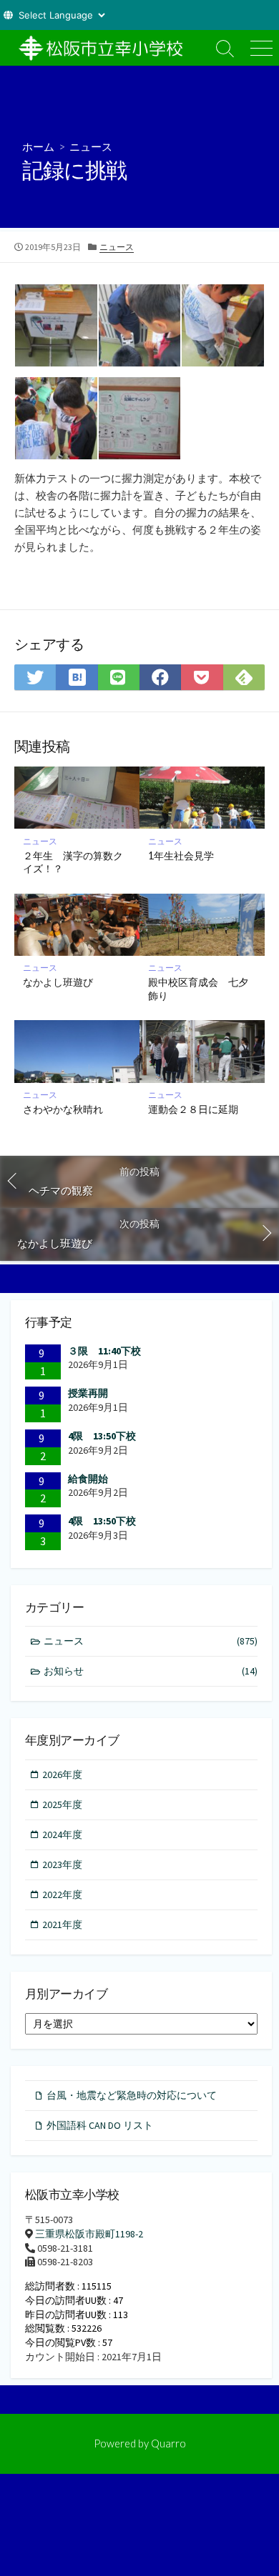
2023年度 (62, 1864)
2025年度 (62, 1804)
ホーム (38, 146)
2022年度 (62, 1894)
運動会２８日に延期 (193, 1109)
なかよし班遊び (58, 982)
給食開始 (88, 1479)
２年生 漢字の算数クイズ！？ (73, 862)
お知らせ (151, 1671)
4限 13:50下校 (102, 1436)
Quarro (168, 2443)
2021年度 (62, 1924)
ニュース (91, 146)
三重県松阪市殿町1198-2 (89, 2234)
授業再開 (88, 1393)
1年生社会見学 (181, 855)
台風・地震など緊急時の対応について (132, 2095)
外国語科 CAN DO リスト (100, 2125)
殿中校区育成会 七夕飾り (198, 989)
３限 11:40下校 (104, 1351)
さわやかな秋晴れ (63, 1109)
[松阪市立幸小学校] (104, 48)
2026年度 (62, 1774)
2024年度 (62, 1834)
